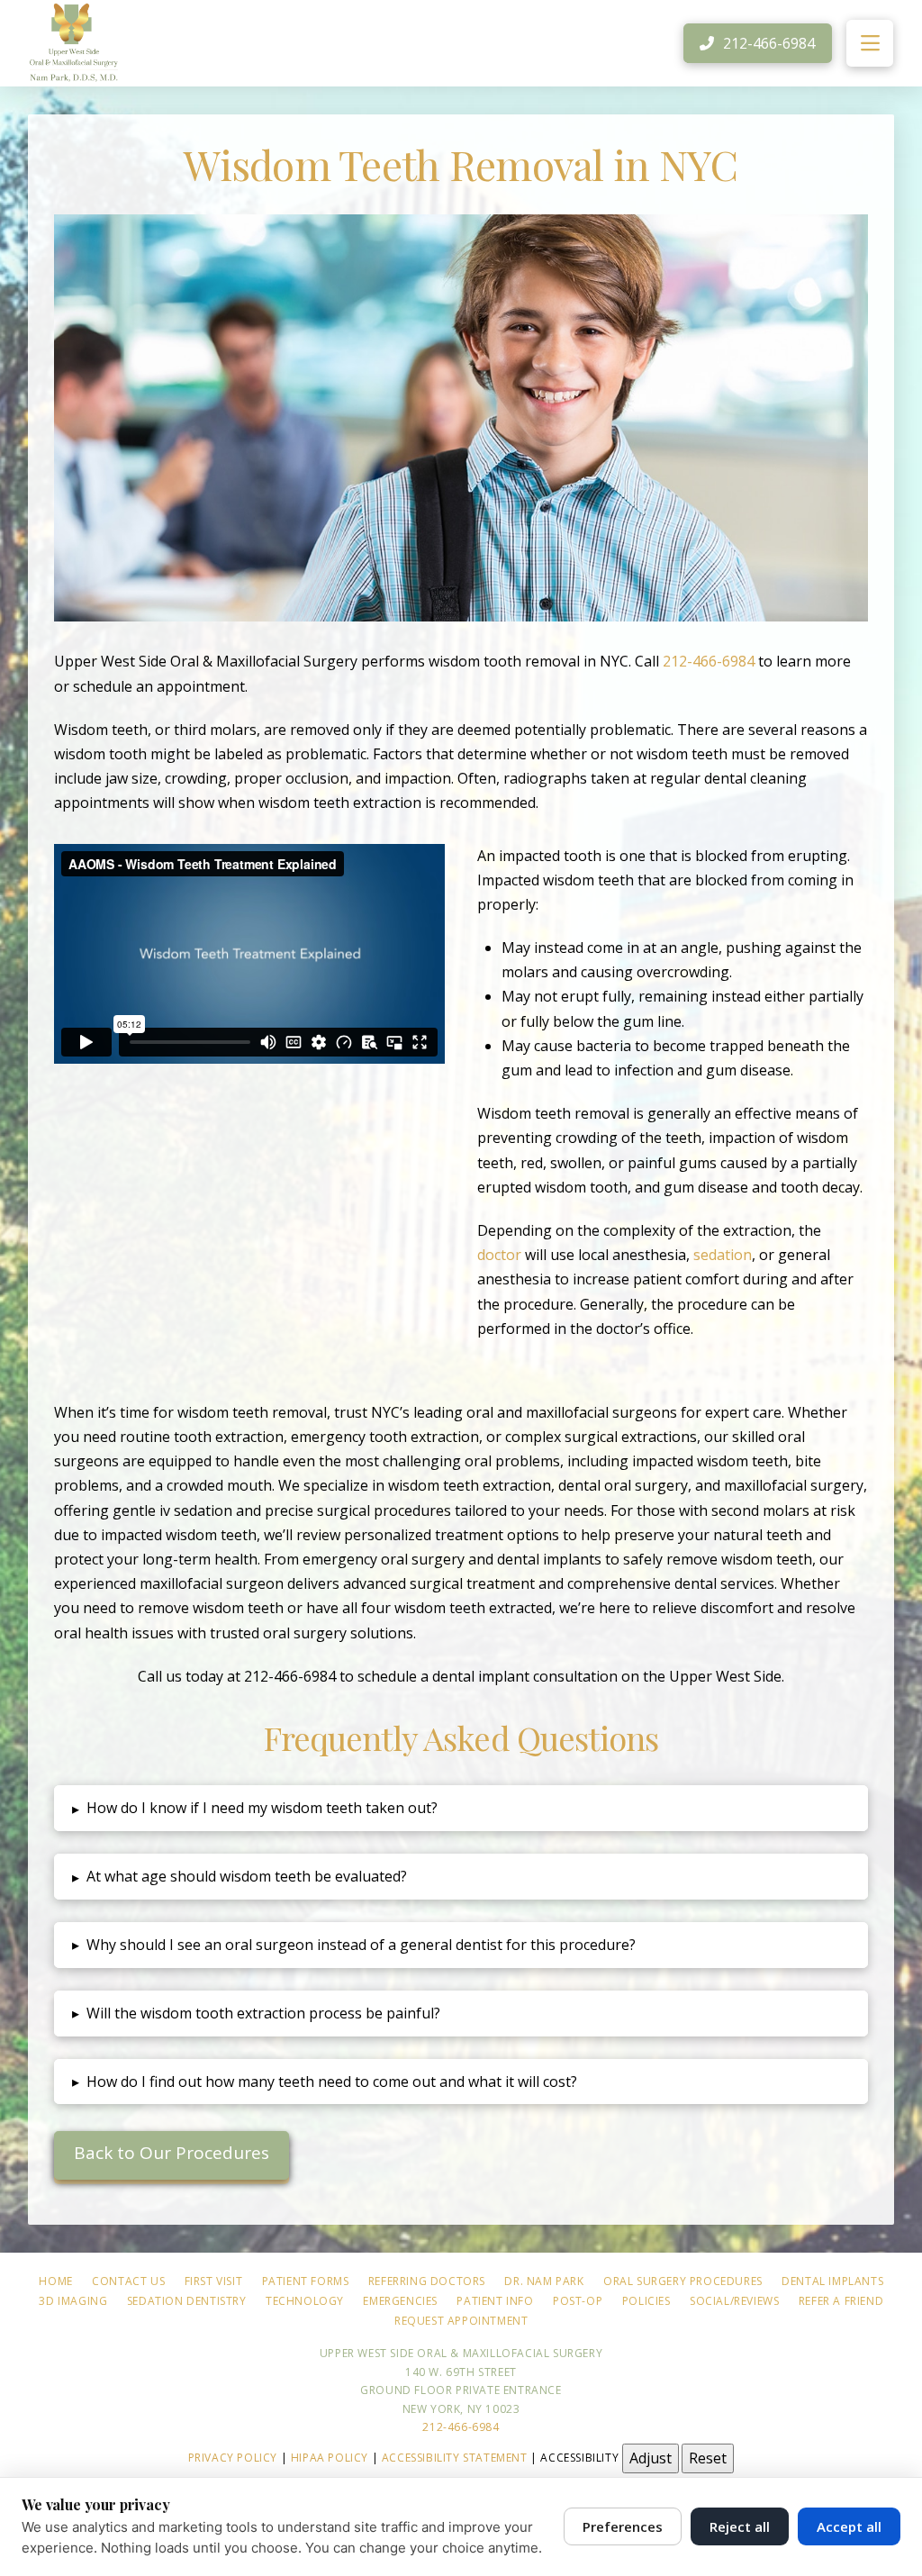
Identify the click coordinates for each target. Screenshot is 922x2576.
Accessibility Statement (455, 2458)
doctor (499, 1255)
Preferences (623, 2526)
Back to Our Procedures (172, 2153)
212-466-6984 (709, 661)
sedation (723, 1255)
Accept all (849, 2526)
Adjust (651, 2458)
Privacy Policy (233, 2458)
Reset (708, 2458)
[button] (870, 43)
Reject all (740, 2526)
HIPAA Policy (330, 2458)
